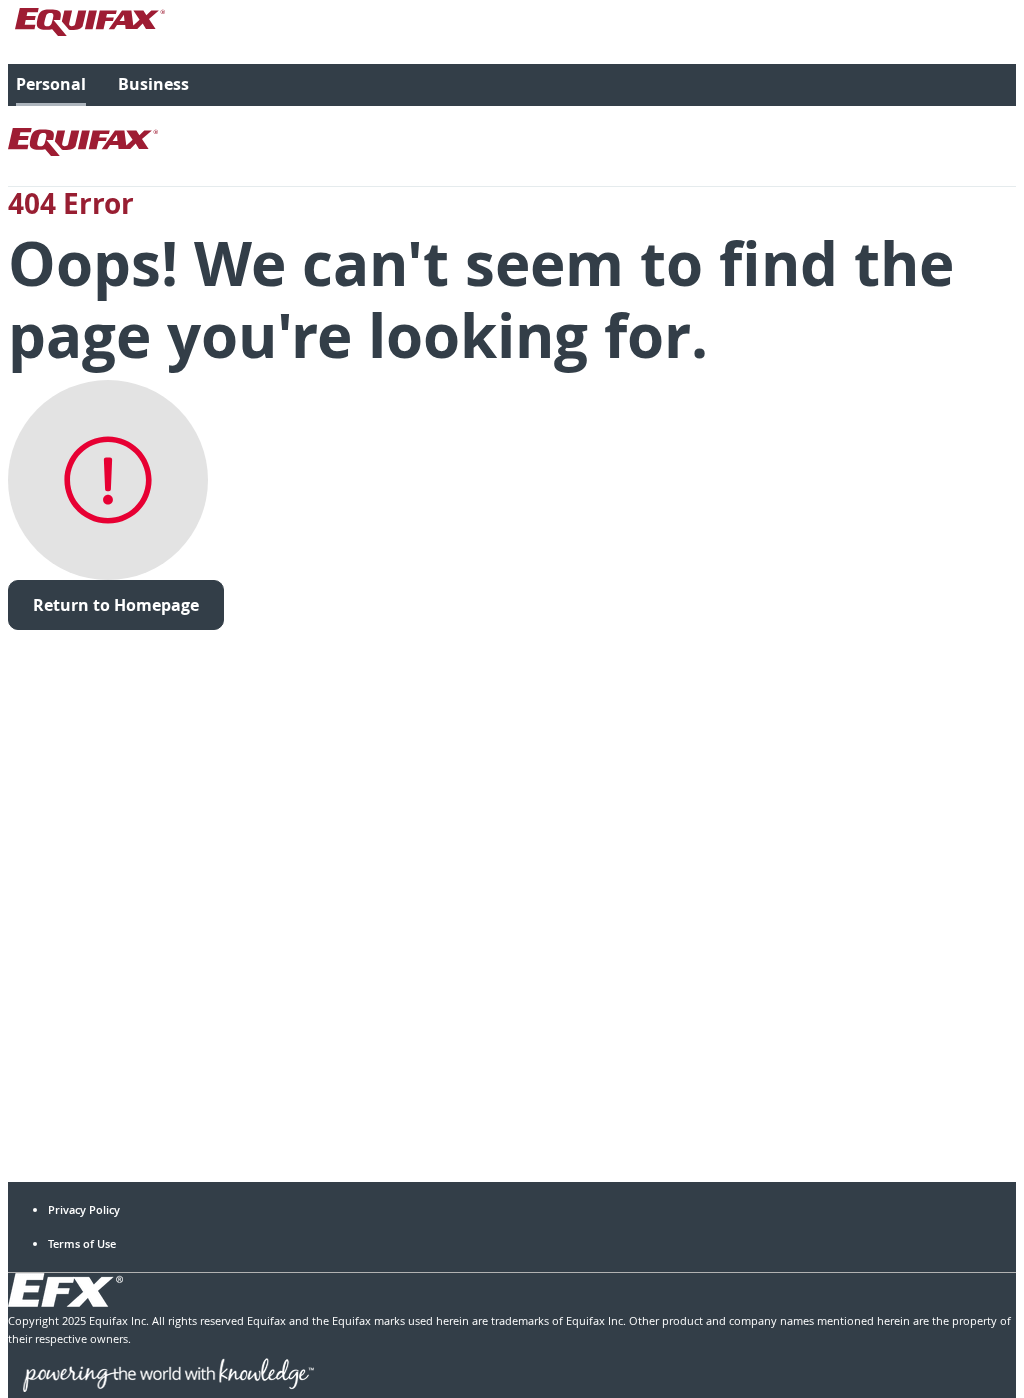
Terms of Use (82, 1243)
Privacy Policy (84, 1209)
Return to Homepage (116, 605)
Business (153, 84)
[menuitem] (51, 85)
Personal (51, 84)
